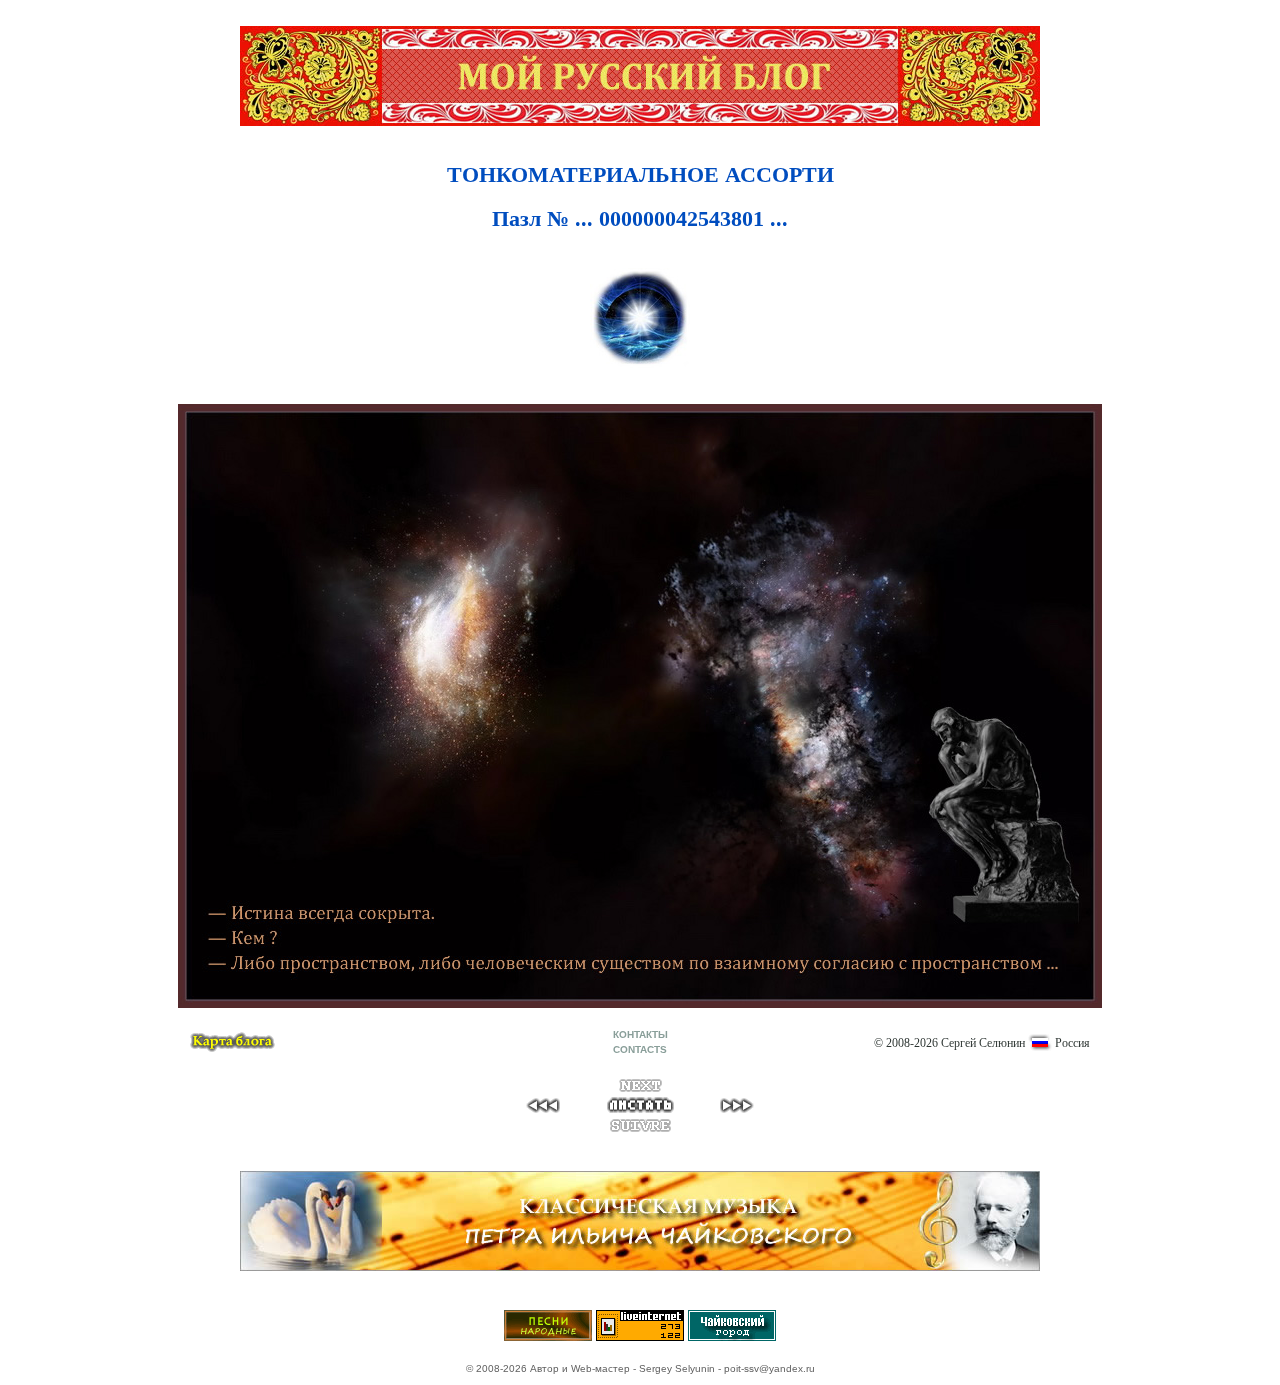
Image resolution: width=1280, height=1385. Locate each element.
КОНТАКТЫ (640, 1034)
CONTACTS (640, 1049)
